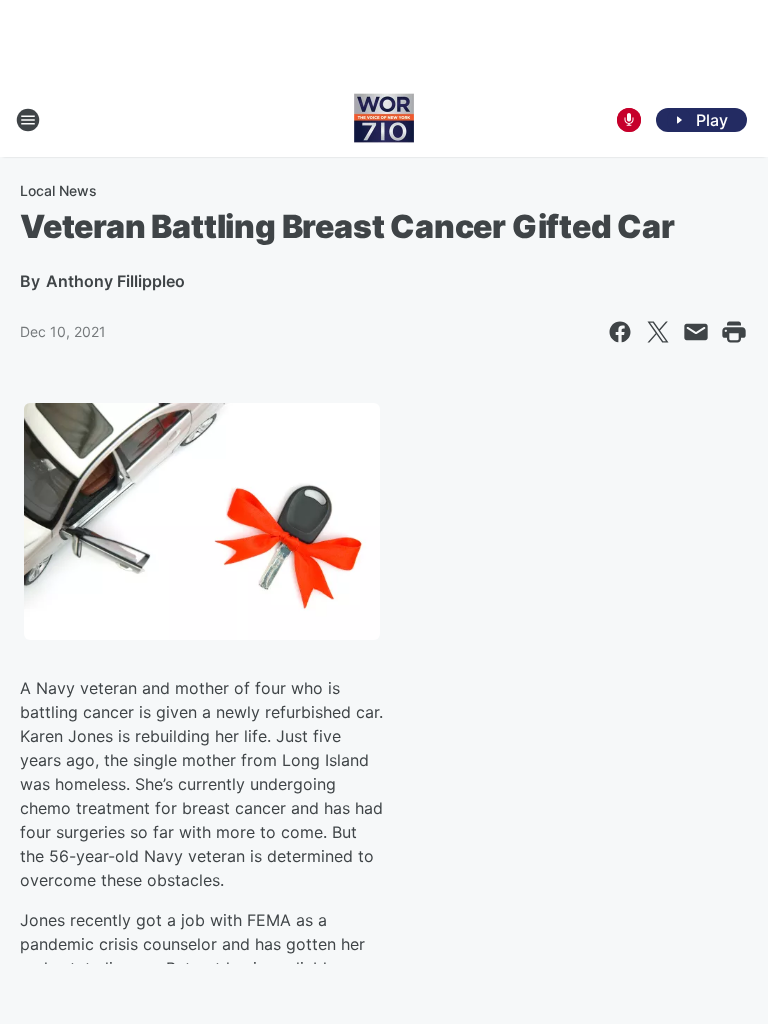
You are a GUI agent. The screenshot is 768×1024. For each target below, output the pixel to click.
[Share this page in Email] (696, 332)
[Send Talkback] (629, 120)
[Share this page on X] (658, 332)
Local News (58, 190)
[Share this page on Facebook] (620, 332)
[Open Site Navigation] (28, 120)
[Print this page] (734, 332)
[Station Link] (384, 120)
